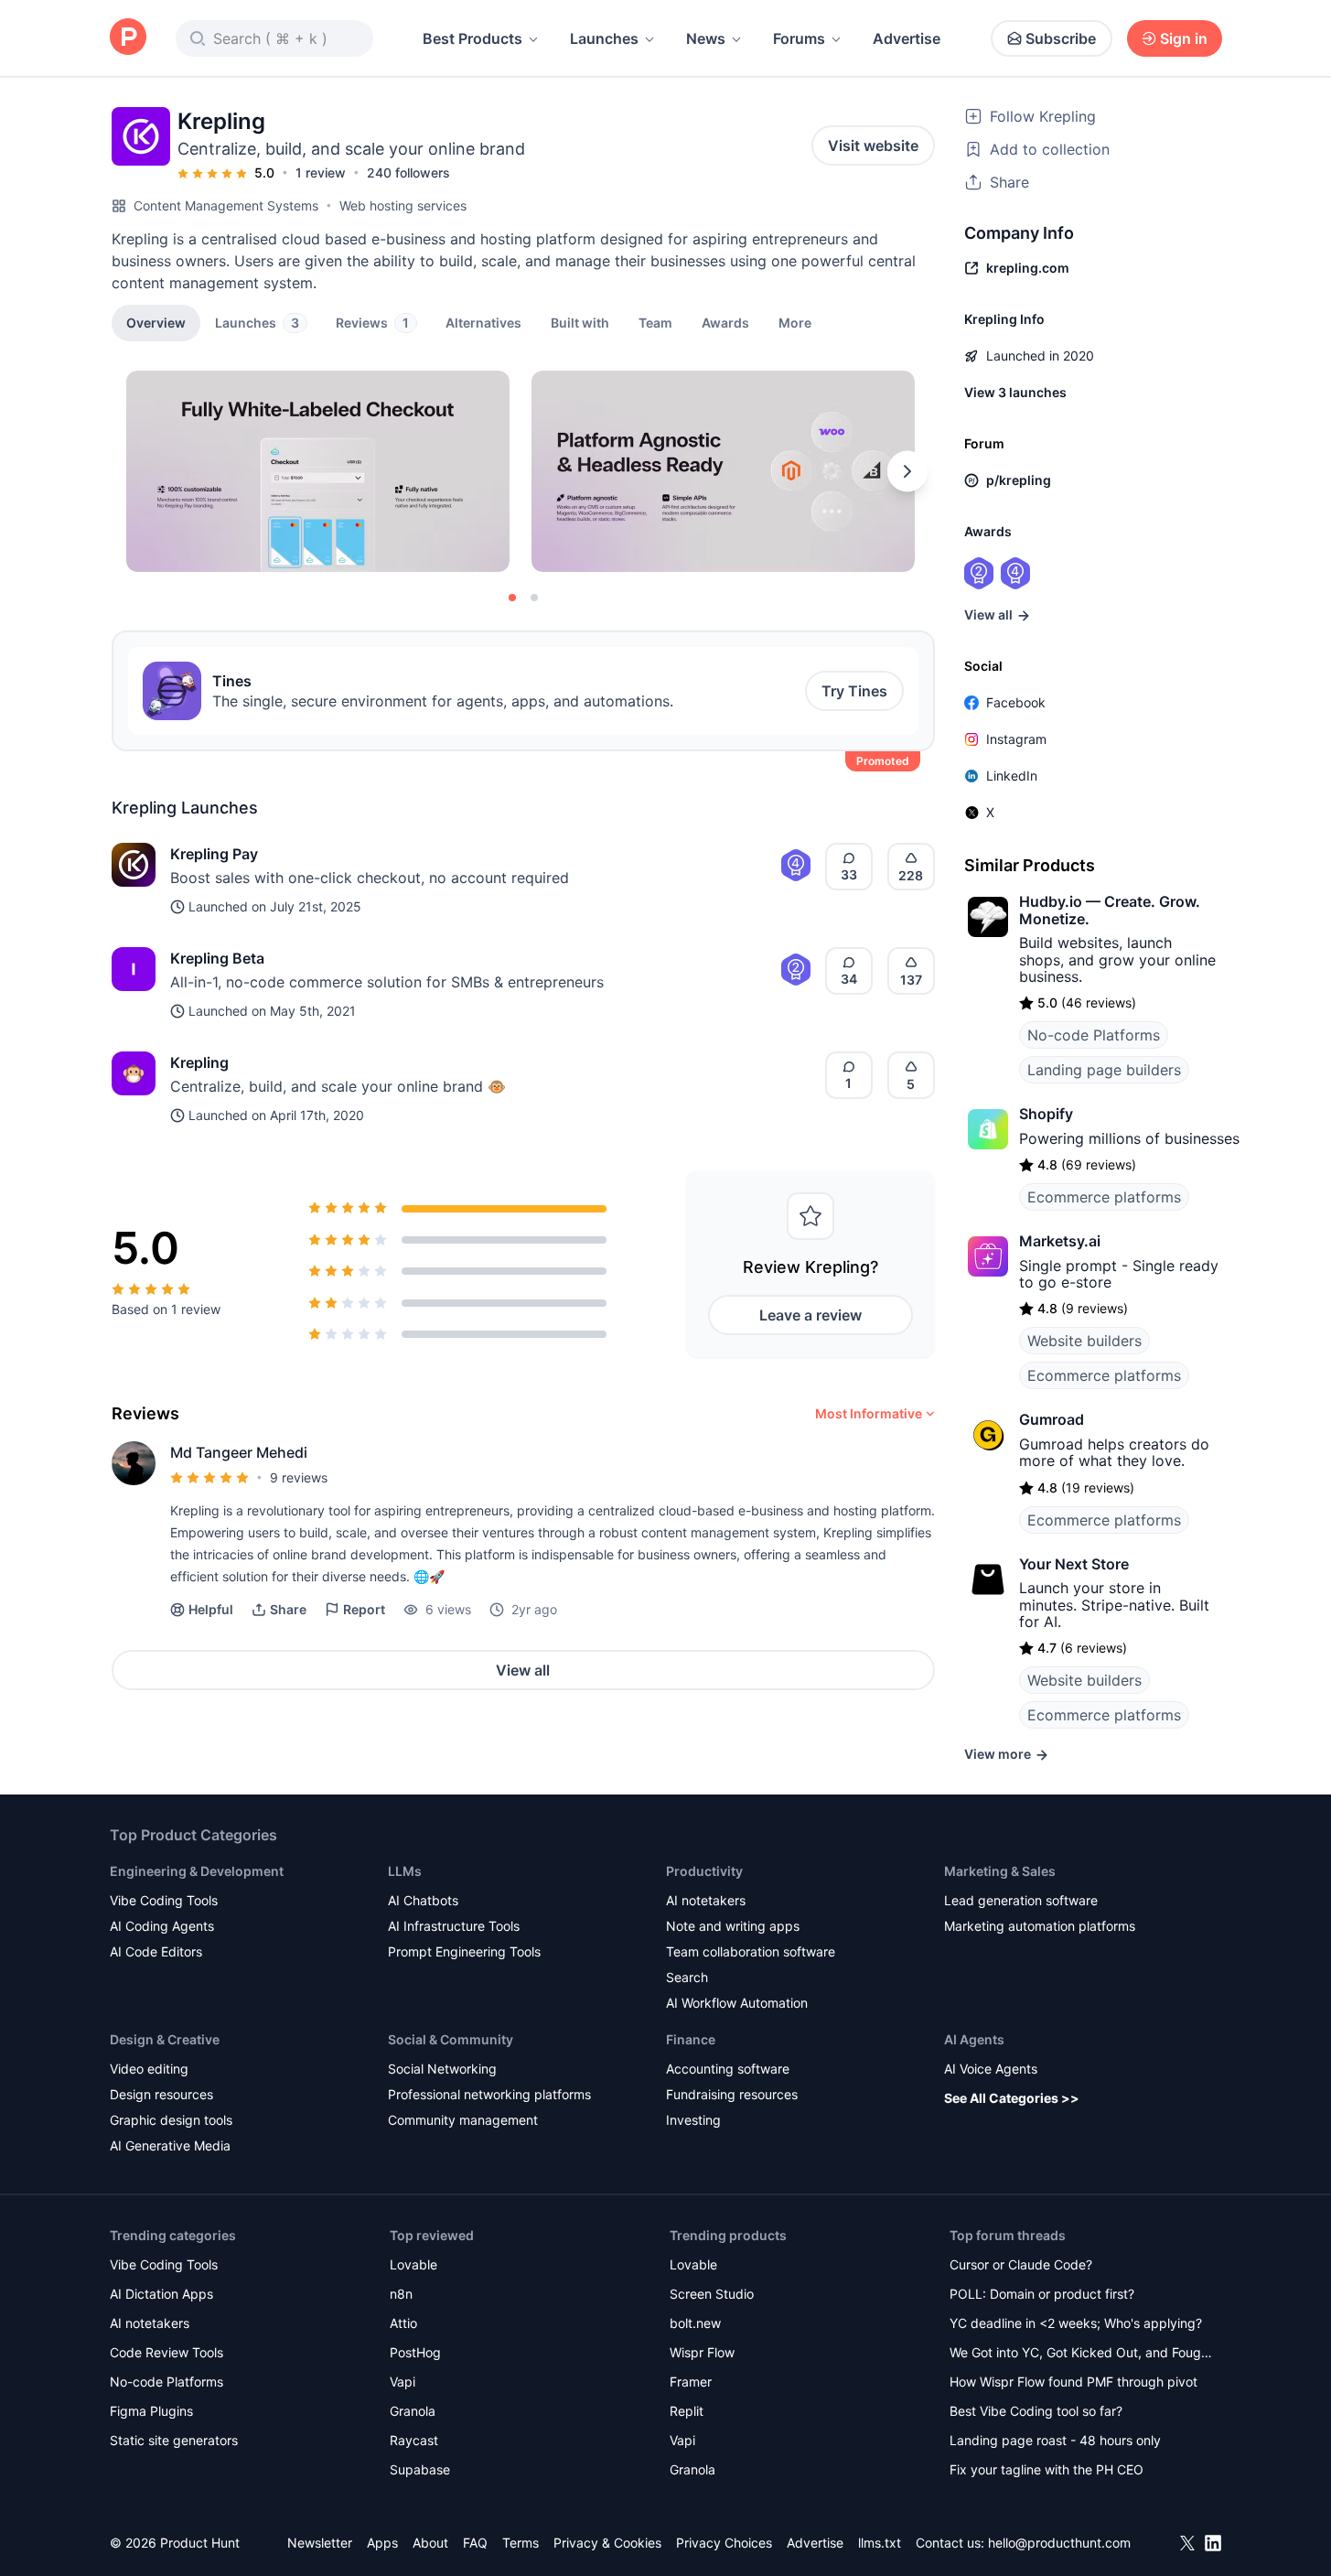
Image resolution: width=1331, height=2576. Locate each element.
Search (687, 1977)
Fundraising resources (732, 2094)
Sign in (1184, 38)
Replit (687, 2411)
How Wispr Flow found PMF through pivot (1073, 2382)
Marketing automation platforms (1040, 1926)
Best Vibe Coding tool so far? (1036, 2411)
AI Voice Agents (991, 2069)
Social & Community (451, 2039)
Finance (691, 2039)
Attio (403, 2323)
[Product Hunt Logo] (128, 38)
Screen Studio (712, 2294)
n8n (401, 2294)
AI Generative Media (170, 2145)
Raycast (414, 2440)
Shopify (1046, 1114)
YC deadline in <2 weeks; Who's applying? (1076, 2323)
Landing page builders (1104, 1070)
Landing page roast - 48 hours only (1055, 2440)
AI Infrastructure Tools (454, 1926)
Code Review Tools (166, 2352)
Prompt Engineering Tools (464, 1951)
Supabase (420, 2469)
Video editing (149, 2069)
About (430, 2543)
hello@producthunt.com (1059, 2543)
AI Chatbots (423, 1900)
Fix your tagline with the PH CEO (1047, 2469)
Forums (799, 38)
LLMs (405, 1871)
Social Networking (442, 2069)
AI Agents (974, 2039)
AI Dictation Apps (161, 2294)
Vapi (403, 2382)
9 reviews (299, 1477)
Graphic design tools (171, 2120)
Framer (691, 2382)
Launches (604, 38)
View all (523, 1670)
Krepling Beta (217, 958)
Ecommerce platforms (1104, 1197)
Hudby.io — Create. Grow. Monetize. (1110, 910)
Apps (382, 2543)
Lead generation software (1021, 1900)
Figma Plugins (151, 2411)
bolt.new (695, 2323)
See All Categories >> (1012, 2098)
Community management (463, 2120)
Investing (693, 2120)
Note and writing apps (733, 1926)
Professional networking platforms (489, 2094)
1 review (321, 172)
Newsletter (320, 2543)
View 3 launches (1015, 392)
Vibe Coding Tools (164, 1900)
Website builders (1084, 1341)
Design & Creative (165, 2039)
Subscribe (1061, 38)
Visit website (873, 146)
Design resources (161, 2094)
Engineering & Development (197, 1871)
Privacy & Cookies (607, 2543)
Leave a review (810, 1315)
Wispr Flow (702, 2352)
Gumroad (1052, 1419)
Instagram (1016, 739)
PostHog (415, 2352)
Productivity (704, 1871)
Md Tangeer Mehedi (239, 1452)
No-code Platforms (1094, 1035)
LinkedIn (1012, 776)
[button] (795, 322)
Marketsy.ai (1060, 1241)
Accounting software (728, 2069)
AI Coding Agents (162, 1926)
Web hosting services (403, 205)
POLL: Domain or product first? (1042, 2294)
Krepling (199, 1062)
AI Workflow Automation (737, 2003)
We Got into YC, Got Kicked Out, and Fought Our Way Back (1081, 2354)
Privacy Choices (724, 2543)
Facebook (1016, 702)
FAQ (475, 2543)
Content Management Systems (226, 205)
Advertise (907, 38)
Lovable (413, 2264)
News (706, 38)
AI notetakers (706, 1900)
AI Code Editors (156, 1951)
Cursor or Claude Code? (1021, 2264)
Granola (413, 2411)
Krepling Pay (214, 854)
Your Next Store (1074, 1564)
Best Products (472, 38)
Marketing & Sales (1000, 1871)
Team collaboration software (751, 1951)
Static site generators (174, 2440)
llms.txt (880, 2543)
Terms (521, 2543)
